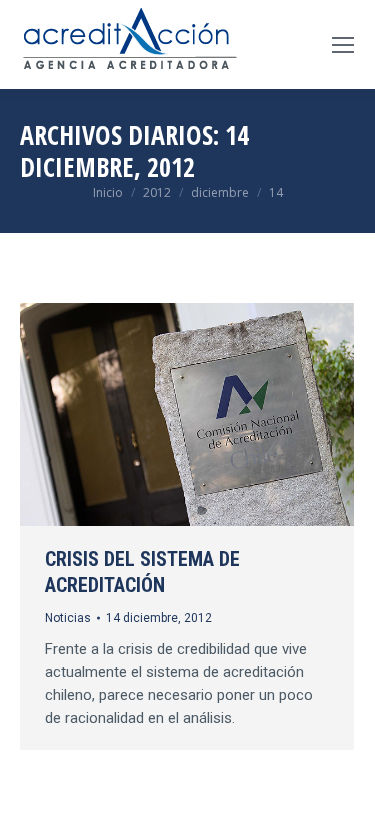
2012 (157, 192)
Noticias (68, 618)
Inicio (108, 192)
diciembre (220, 192)
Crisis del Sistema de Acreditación (142, 572)
